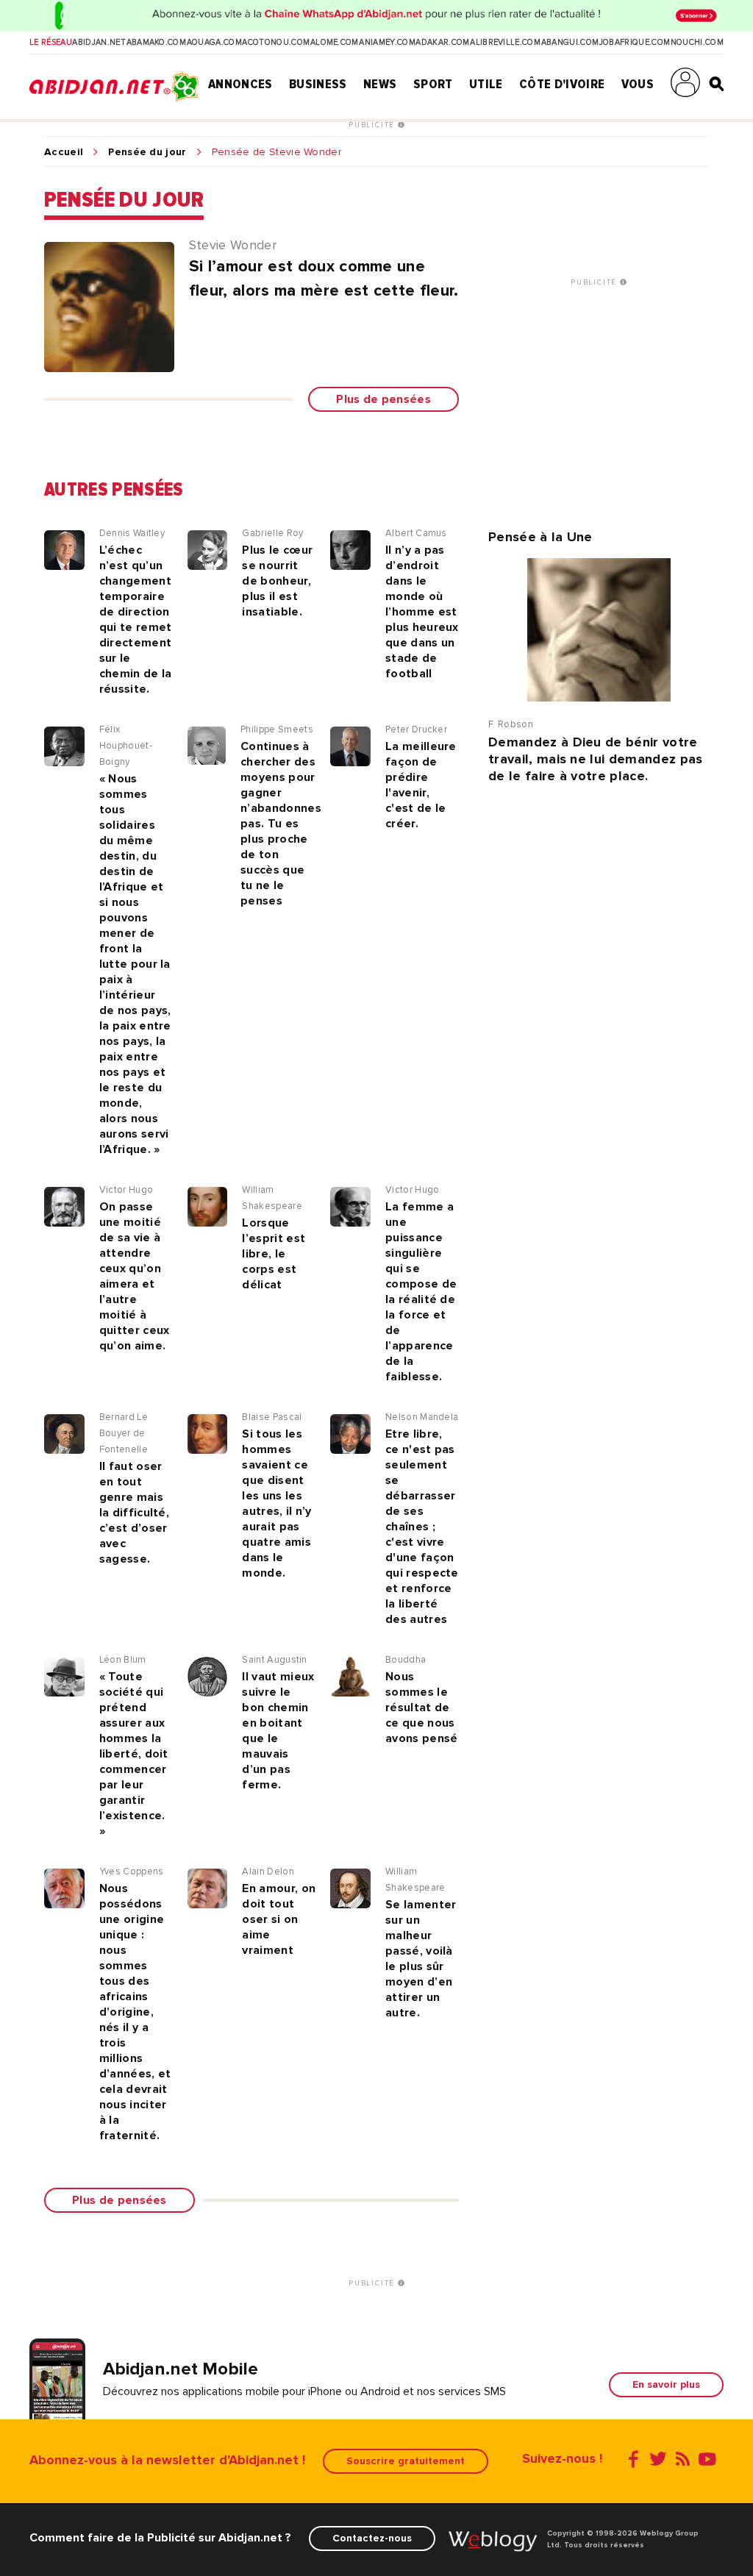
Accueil (64, 152)
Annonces (240, 84)
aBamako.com (157, 43)
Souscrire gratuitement (406, 2461)
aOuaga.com (214, 43)
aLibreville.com (505, 43)
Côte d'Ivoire (562, 84)
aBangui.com (570, 43)
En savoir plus (666, 2384)
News (380, 84)
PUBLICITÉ (373, 125)
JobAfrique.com (635, 43)
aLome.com (335, 43)
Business (318, 84)
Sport (433, 84)
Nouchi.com (697, 43)
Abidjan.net (99, 43)
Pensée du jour (147, 152)
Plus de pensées (383, 399)
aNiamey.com (387, 43)
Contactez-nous (372, 2538)
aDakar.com (442, 43)
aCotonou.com (276, 43)
